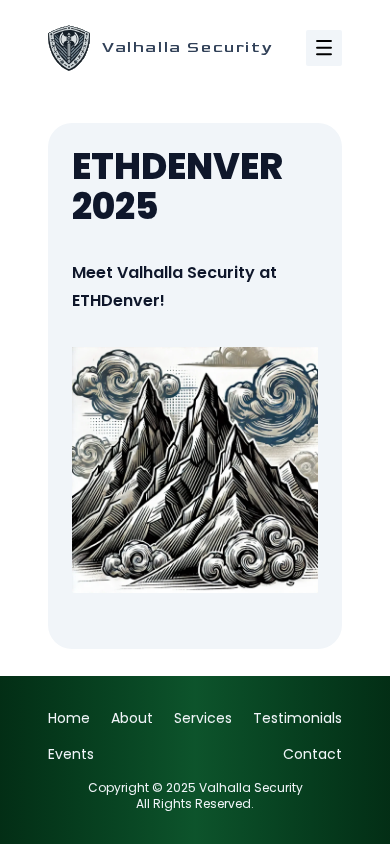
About (132, 718)
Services (203, 718)
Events (71, 754)
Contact (312, 754)
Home (69, 718)
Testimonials (297, 718)
